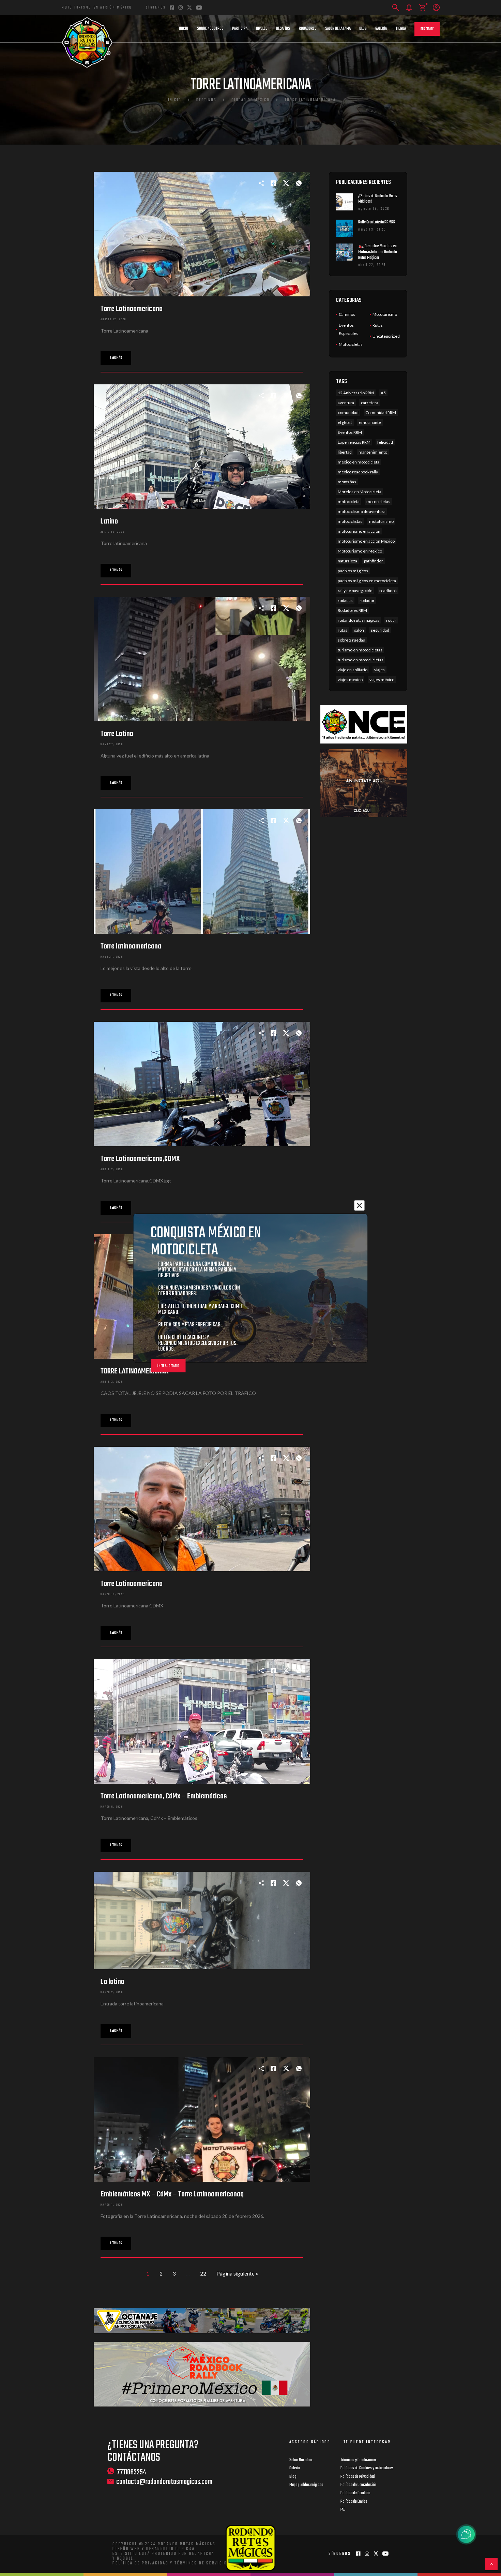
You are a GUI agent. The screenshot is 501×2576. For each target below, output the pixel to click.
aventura (346, 403)
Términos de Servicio (201, 2563)
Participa (240, 29)
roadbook (388, 591)
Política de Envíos (354, 2502)
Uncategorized (386, 336)
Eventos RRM (350, 432)
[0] (422, 8)
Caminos (347, 314)
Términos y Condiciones (359, 2460)
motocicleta (349, 502)
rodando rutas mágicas (359, 620)
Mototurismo (385, 314)
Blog (363, 29)
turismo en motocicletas (360, 650)
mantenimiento (373, 452)
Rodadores (308, 29)
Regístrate (427, 29)
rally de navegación (355, 591)
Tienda (401, 29)
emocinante (370, 422)
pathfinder (374, 561)
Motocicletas (351, 344)
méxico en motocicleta (359, 462)
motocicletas (378, 502)
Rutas (378, 325)
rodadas (345, 600)
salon (359, 630)
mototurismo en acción (359, 531)
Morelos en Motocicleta (360, 492)
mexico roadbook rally (358, 472)
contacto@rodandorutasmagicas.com (164, 2482)
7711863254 (132, 2472)
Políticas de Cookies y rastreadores (367, 2468)
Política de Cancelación (359, 2485)
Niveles (262, 29)
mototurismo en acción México (366, 541)
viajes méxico (382, 680)
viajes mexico (350, 680)
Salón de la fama (338, 29)
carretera (370, 403)
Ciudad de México (250, 100)
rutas (343, 630)
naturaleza (347, 561)
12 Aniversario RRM (356, 393)
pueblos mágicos (353, 571)
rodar (391, 620)
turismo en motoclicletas (361, 660)
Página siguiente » (237, 2273)
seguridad (380, 630)
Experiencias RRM (354, 442)
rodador (367, 600)
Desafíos (283, 29)
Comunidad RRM (381, 413)
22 (203, 2273)
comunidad (348, 413)
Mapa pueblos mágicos (306, 2485)
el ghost (345, 422)
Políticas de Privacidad (358, 2477)
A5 (383, 393)
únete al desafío (168, 1366)
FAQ (343, 2510)
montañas (347, 482)
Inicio (184, 29)
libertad (345, 452)
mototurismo (381, 521)
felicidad (385, 442)
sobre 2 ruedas (351, 640)
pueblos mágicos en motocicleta (367, 581)
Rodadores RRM (352, 610)
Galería (381, 29)
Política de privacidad (141, 2563)
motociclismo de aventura (362, 511)
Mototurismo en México (360, 551)
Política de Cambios (355, 2493)
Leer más (116, 358)
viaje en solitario (353, 670)
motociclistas (350, 521)
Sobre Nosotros (210, 29)
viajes (379, 670)
